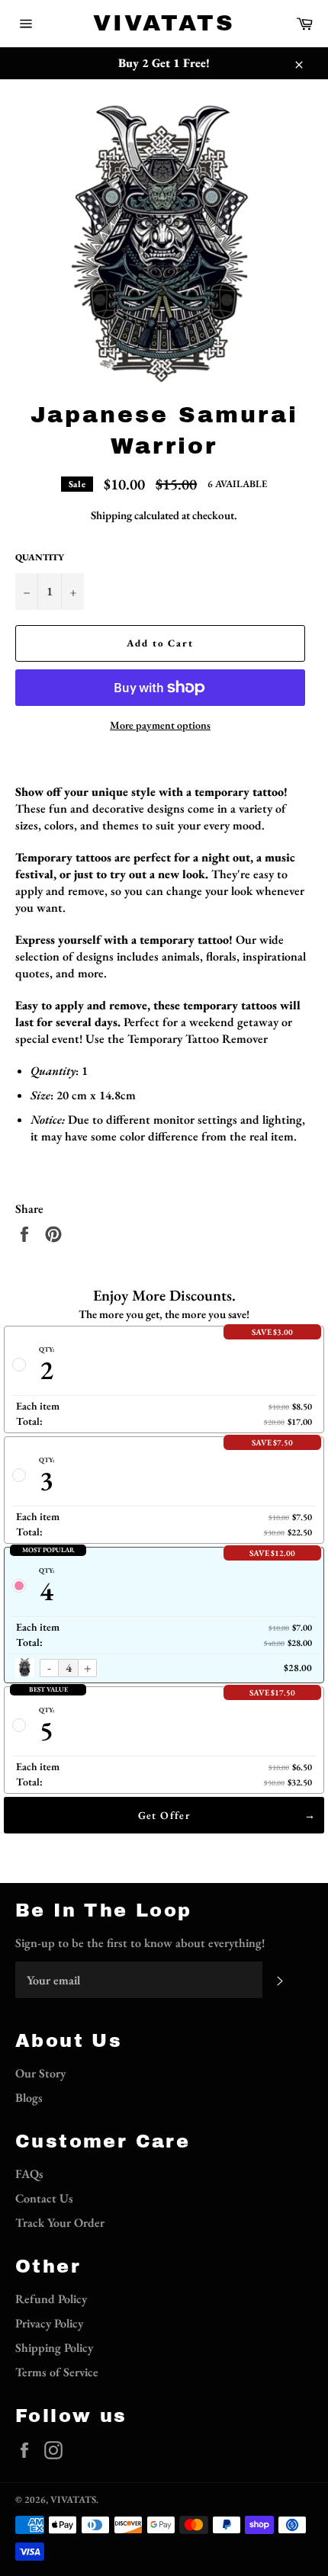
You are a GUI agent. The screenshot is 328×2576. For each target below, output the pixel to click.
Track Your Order (60, 2223)
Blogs (29, 2098)
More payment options (160, 725)
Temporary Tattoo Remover (198, 1039)
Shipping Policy (54, 2348)
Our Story (40, 2073)
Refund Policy (51, 2299)
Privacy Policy (49, 2323)
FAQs (29, 2174)
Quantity (40, 557)
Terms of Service (57, 2372)
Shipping (111, 515)
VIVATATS (164, 23)
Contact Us (44, 2198)
